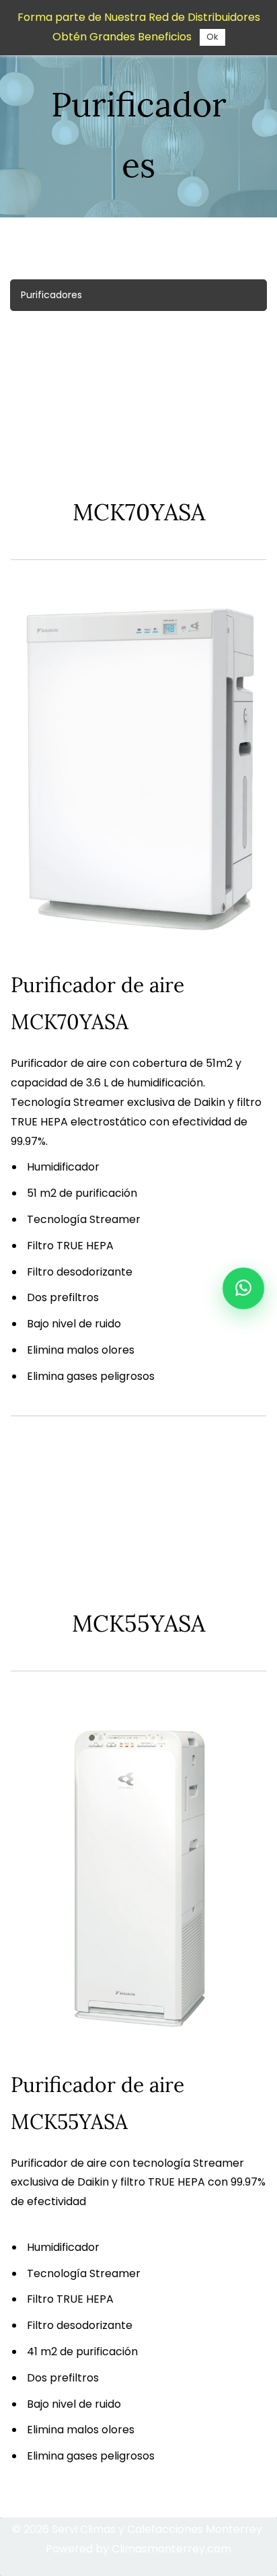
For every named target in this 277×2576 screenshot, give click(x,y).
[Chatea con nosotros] (243, 1288)
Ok (212, 37)
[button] (138, 295)
